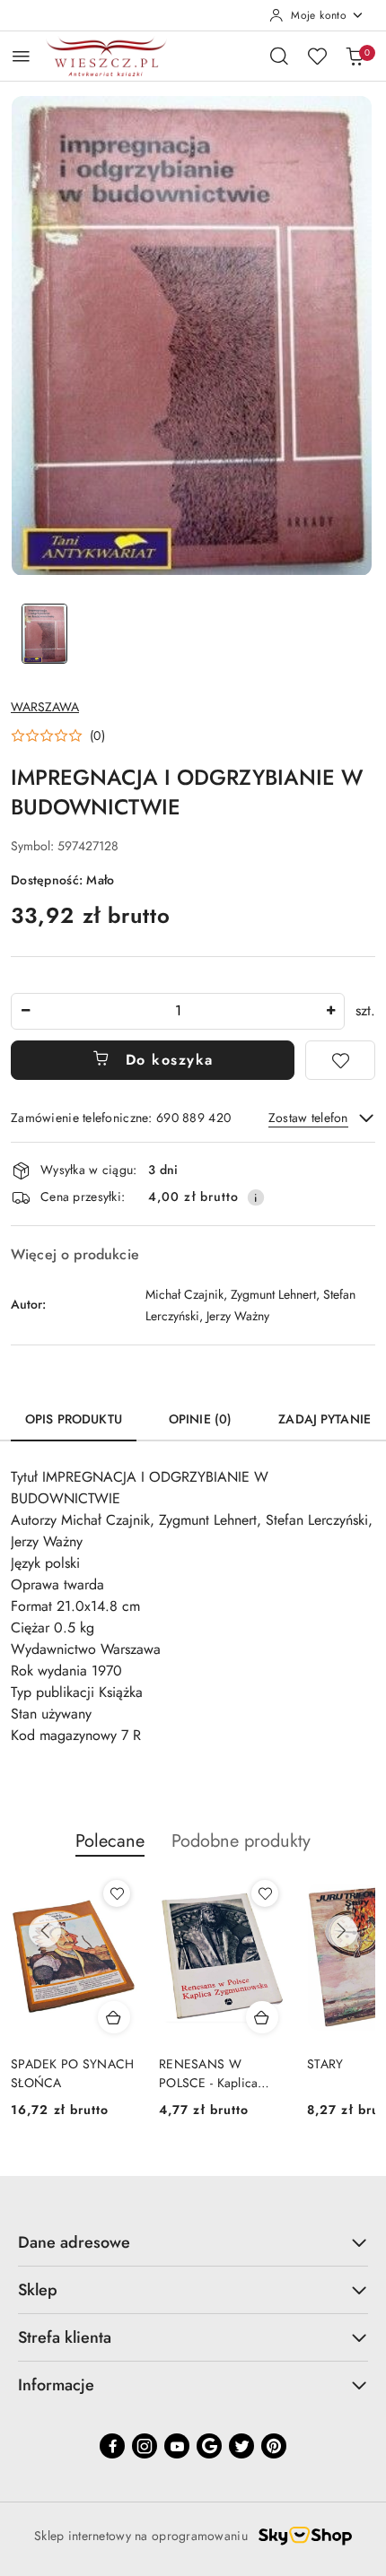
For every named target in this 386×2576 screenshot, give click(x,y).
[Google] (209, 2446)
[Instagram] (145, 2446)
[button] (58, 735)
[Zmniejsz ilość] (25, 1011)
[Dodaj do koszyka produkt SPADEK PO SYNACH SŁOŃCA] (114, 2017)
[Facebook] (112, 2446)
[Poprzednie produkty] (45, 1931)
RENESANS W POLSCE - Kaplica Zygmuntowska (208, 2073)
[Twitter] (241, 2446)
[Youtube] (177, 2446)
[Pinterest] (274, 2446)
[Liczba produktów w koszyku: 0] (355, 56)
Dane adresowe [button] (74, 2242)
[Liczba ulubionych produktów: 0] (317, 56)
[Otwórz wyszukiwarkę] (279, 56)
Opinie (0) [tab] (200, 1419)
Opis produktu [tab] (74, 1419)
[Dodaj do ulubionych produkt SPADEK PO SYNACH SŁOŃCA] (117, 1893)
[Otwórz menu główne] (21, 56)
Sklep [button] (38, 2290)
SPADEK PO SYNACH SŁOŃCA (72, 2073)
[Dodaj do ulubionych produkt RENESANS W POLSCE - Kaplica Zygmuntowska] (265, 1893)
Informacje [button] (56, 2385)
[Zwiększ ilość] (330, 1011)
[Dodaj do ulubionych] (340, 1060)
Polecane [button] (110, 1841)
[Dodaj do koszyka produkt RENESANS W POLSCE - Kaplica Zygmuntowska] (262, 2017)
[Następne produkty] (341, 1931)
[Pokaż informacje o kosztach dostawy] (256, 1197)
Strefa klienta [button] (65, 2337)
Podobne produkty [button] (241, 1841)
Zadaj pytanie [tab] (325, 1419)
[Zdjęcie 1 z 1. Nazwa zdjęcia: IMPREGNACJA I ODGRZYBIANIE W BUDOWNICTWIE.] (44, 634)
